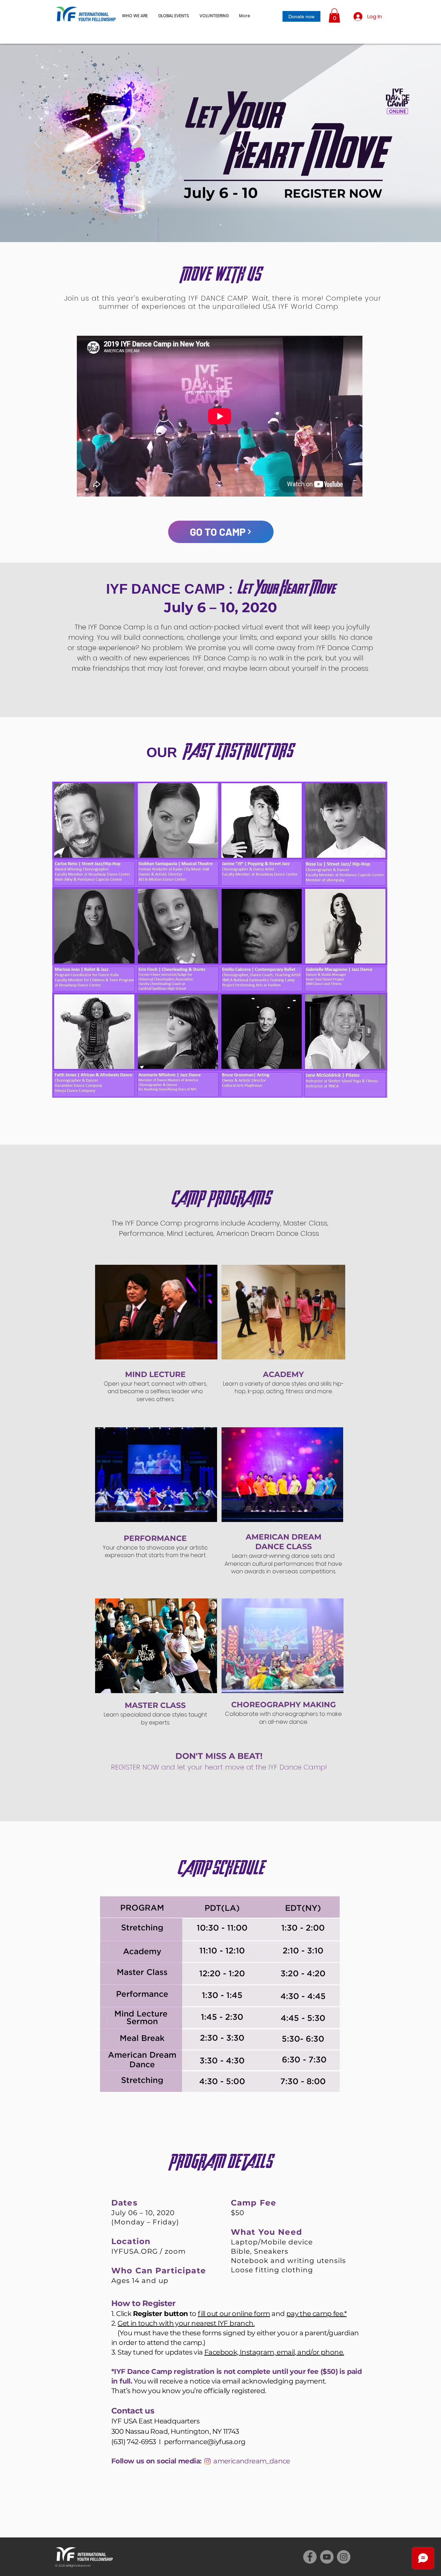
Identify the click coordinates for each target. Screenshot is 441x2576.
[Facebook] (310, 2557)
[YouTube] (327, 2557)
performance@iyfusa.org (205, 2442)
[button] (174, 16)
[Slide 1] (220, 225)
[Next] (403, 143)
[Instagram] (207, 2461)
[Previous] (38, 143)
